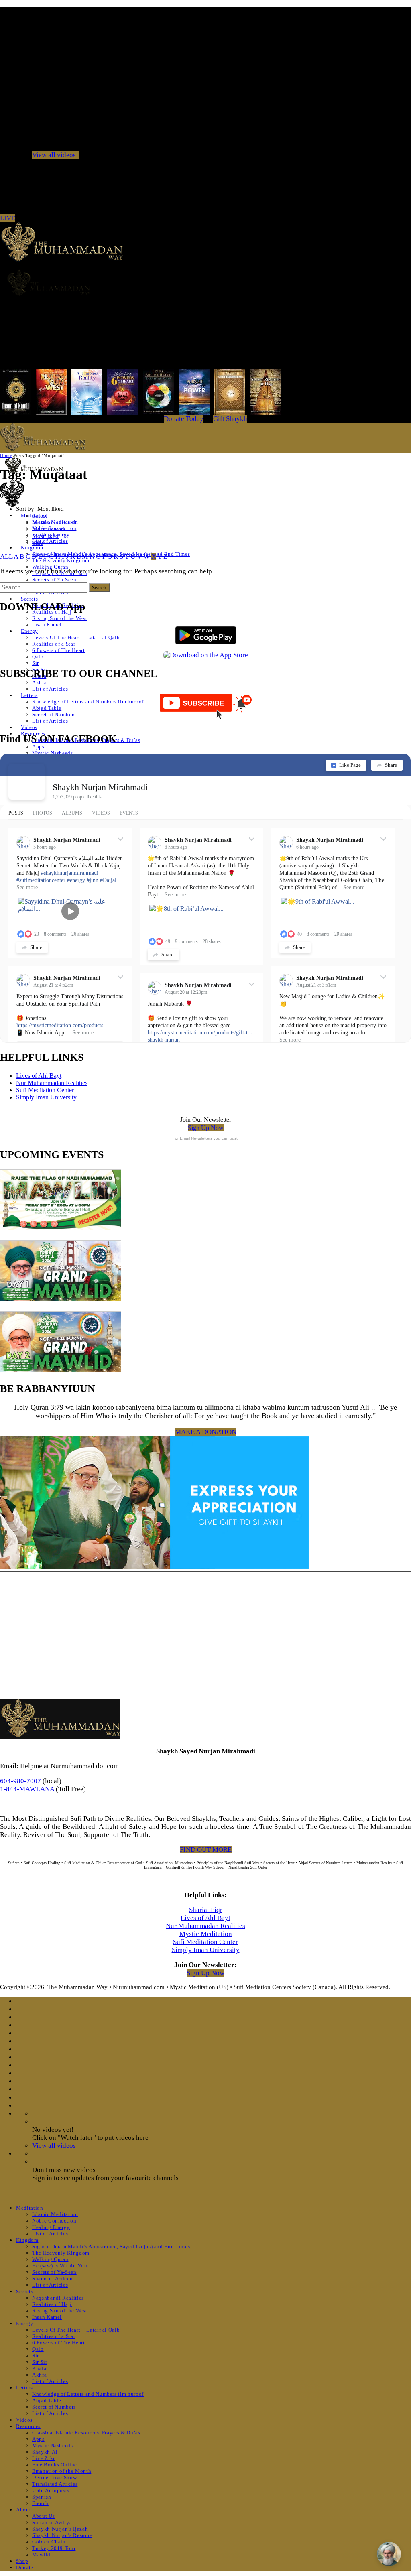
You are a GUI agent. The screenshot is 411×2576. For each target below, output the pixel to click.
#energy (76, 880)
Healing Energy (51, 2227)
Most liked (45, 536)
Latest (40, 516)
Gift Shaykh (230, 419)
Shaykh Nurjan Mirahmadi (100, 787)
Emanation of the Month (62, 2471)
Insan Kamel (47, 625)
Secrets (30, 599)
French (40, 2503)
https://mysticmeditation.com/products (60, 1025)
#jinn (93, 880)
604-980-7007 (20, 1781)
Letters (29, 695)
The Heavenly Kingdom (61, 2253)
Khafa (39, 2368)
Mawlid (41, 2555)
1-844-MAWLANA (27, 1789)
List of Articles (50, 541)
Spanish (42, 2497)
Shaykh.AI (45, 2452)
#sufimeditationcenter (41, 880)
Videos (29, 727)
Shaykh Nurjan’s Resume (62, 2535)
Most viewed (48, 529)
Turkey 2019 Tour (54, 2548)
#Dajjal (108, 880)
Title (38, 543)
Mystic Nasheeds (53, 753)
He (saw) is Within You (60, 2266)
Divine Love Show (54, 2477)
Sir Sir (40, 2362)
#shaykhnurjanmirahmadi (70, 873)
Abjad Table (47, 708)
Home (6, 455)
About (23, 2510)
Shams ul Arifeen (52, 2278)
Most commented (54, 522)
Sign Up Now (206, 1128)
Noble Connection (54, 2221)
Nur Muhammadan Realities (52, 1083)
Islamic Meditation (55, 2214)
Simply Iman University (46, 1097)
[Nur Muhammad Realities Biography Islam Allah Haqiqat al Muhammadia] (205, 282)
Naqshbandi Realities (58, 2298)
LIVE (8, 218)
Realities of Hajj (52, 2304)
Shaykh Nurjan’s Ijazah (60, 2529)
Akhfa (39, 682)
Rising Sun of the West (60, 618)
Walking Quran (50, 567)
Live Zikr (44, 2458)
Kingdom (32, 548)
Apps (38, 747)
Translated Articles (55, 2484)
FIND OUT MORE (206, 1850)
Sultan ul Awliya (52, 2522)
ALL (6, 556)
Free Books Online (55, 2465)
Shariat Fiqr (206, 1910)
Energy (30, 631)
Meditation (30, 2208)
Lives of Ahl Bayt (39, 1076)
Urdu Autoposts (51, 2490)
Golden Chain (49, 2542)
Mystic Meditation (206, 1934)
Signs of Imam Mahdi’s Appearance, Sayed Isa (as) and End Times (111, 2246)
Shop (22, 2561)
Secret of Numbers (54, 714)
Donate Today (184, 419)
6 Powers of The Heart (59, 650)
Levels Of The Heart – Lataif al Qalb (76, 637)
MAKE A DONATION (206, 1432)
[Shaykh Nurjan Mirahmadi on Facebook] (26, 782)
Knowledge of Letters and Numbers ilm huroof (88, 702)
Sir (36, 663)
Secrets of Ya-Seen (54, 580)
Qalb (38, 657)
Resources (28, 2426)
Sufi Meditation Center (45, 1090)
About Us (43, 2516)
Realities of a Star (54, 644)
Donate (25, 2567)
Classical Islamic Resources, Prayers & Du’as (86, 2433)
